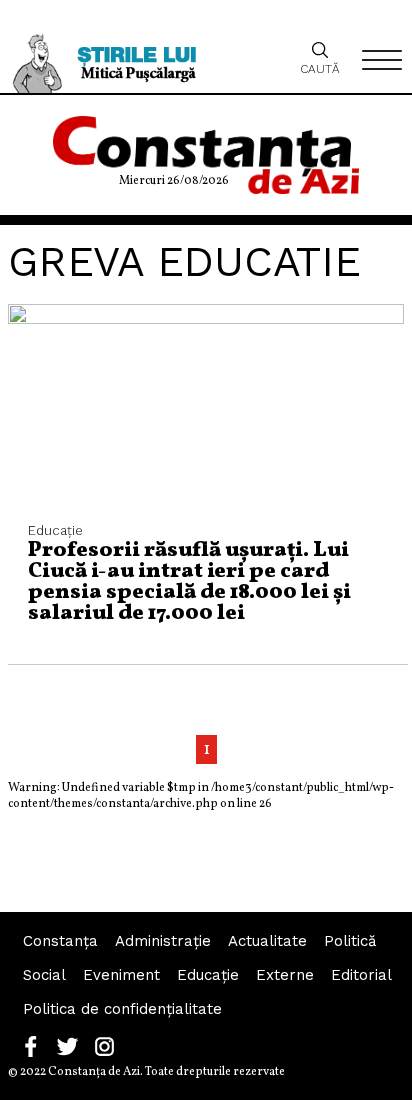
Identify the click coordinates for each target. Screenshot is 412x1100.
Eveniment (121, 975)
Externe (285, 975)
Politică (350, 941)
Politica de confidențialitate (122, 1009)
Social (44, 975)
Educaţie (208, 975)
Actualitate (267, 941)
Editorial (361, 975)
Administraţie (163, 941)
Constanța (60, 941)
